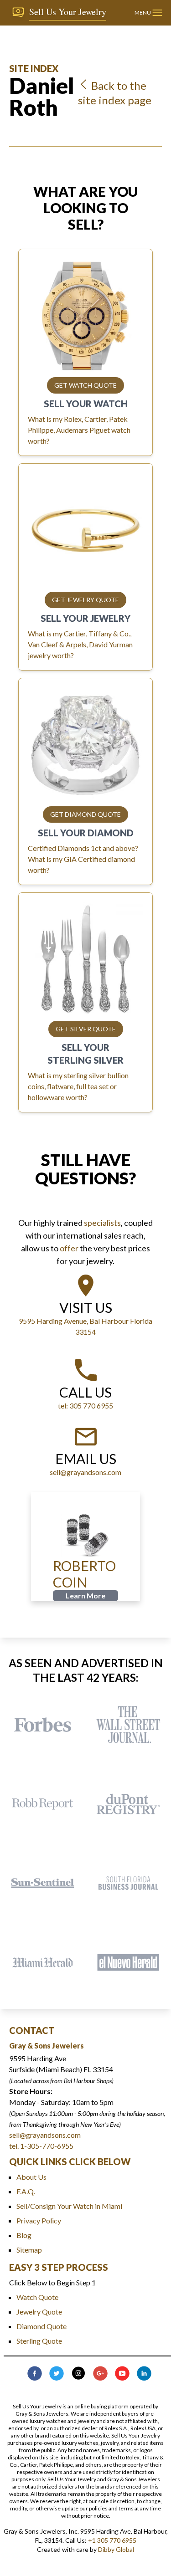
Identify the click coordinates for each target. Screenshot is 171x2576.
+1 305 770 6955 (112, 2540)
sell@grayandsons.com (45, 2135)
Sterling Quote (39, 2341)
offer (69, 1248)
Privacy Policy (39, 2220)
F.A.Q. (26, 2191)
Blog (24, 2235)
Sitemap (29, 2250)
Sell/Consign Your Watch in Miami (69, 2206)
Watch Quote (37, 2297)
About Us (31, 2177)
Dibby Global (116, 2549)
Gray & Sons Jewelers (47, 2046)
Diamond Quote (41, 2326)
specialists (102, 1223)
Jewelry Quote (39, 2312)
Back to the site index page (115, 93)
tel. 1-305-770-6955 (41, 2146)
